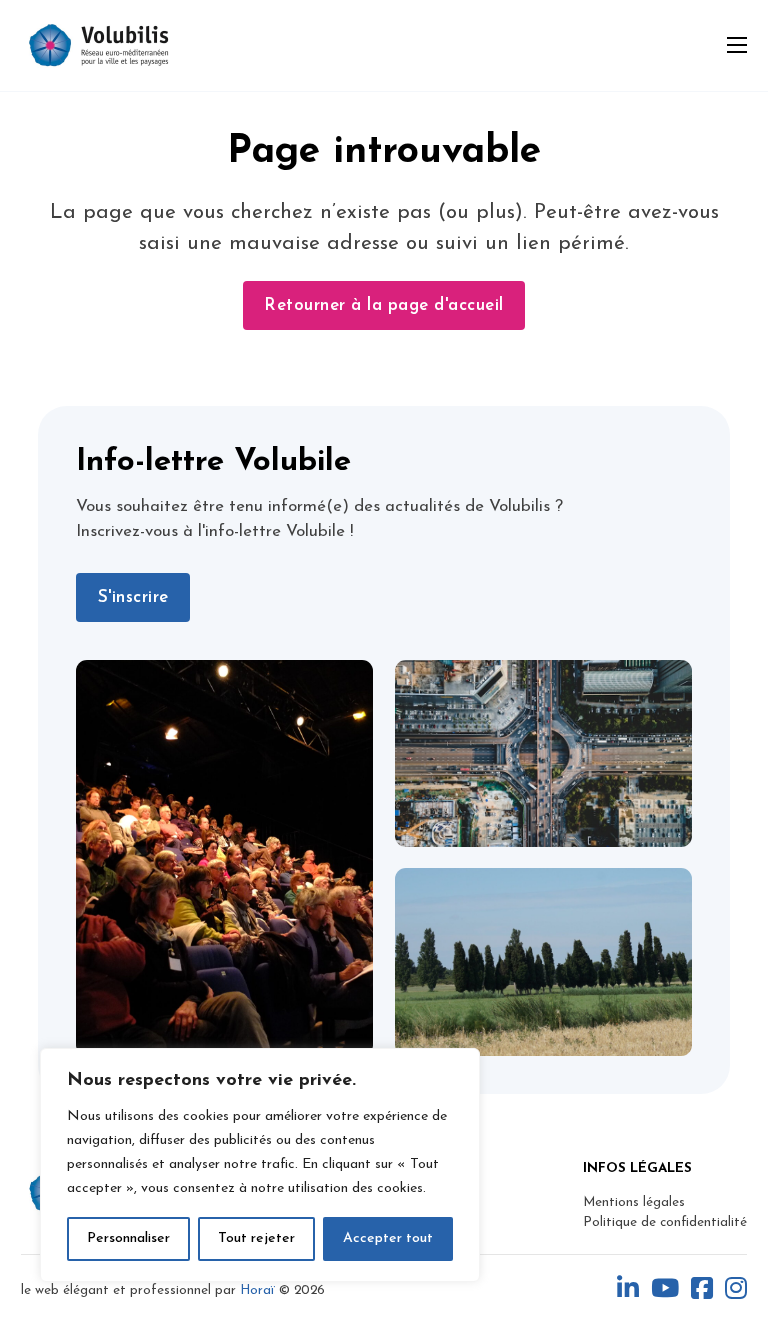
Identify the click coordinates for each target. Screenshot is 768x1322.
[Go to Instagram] (736, 1290)
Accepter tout (388, 1238)
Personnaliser (128, 1238)
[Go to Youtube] (665, 1290)
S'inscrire (133, 597)
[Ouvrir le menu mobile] (737, 45)
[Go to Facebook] (702, 1290)
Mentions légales (634, 1202)
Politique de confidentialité (665, 1222)
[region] (260, 1165)
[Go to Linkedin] (628, 1290)
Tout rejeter (256, 1238)
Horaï (257, 1290)
